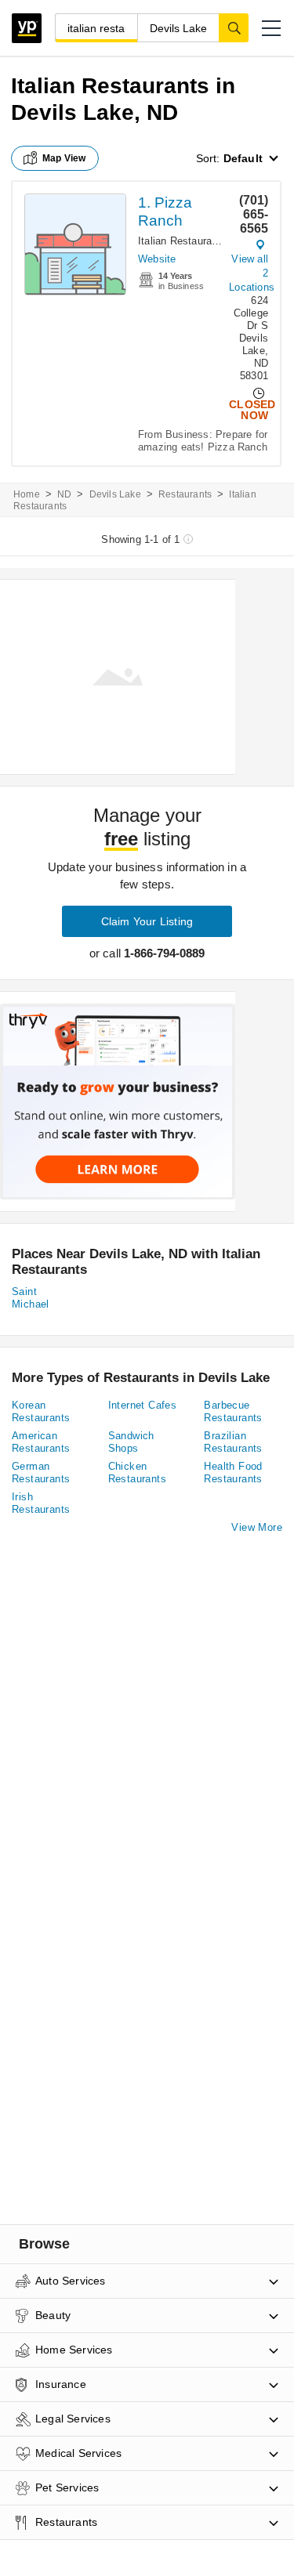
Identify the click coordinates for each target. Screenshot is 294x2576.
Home (27, 494)
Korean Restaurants (41, 1411)
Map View (64, 158)
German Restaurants (41, 1473)
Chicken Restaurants (137, 1473)
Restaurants (185, 494)
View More (257, 1527)
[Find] (234, 27)
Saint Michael (31, 1298)
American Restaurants (41, 1442)
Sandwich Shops (131, 1442)
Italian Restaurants (182, 241)
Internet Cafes (143, 1405)
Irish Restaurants (41, 1503)
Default (243, 158)
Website (157, 259)
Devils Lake (115, 494)
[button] (271, 28)
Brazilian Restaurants (233, 1442)
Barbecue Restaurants (233, 1411)
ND (64, 494)
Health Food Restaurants (233, 1473)
